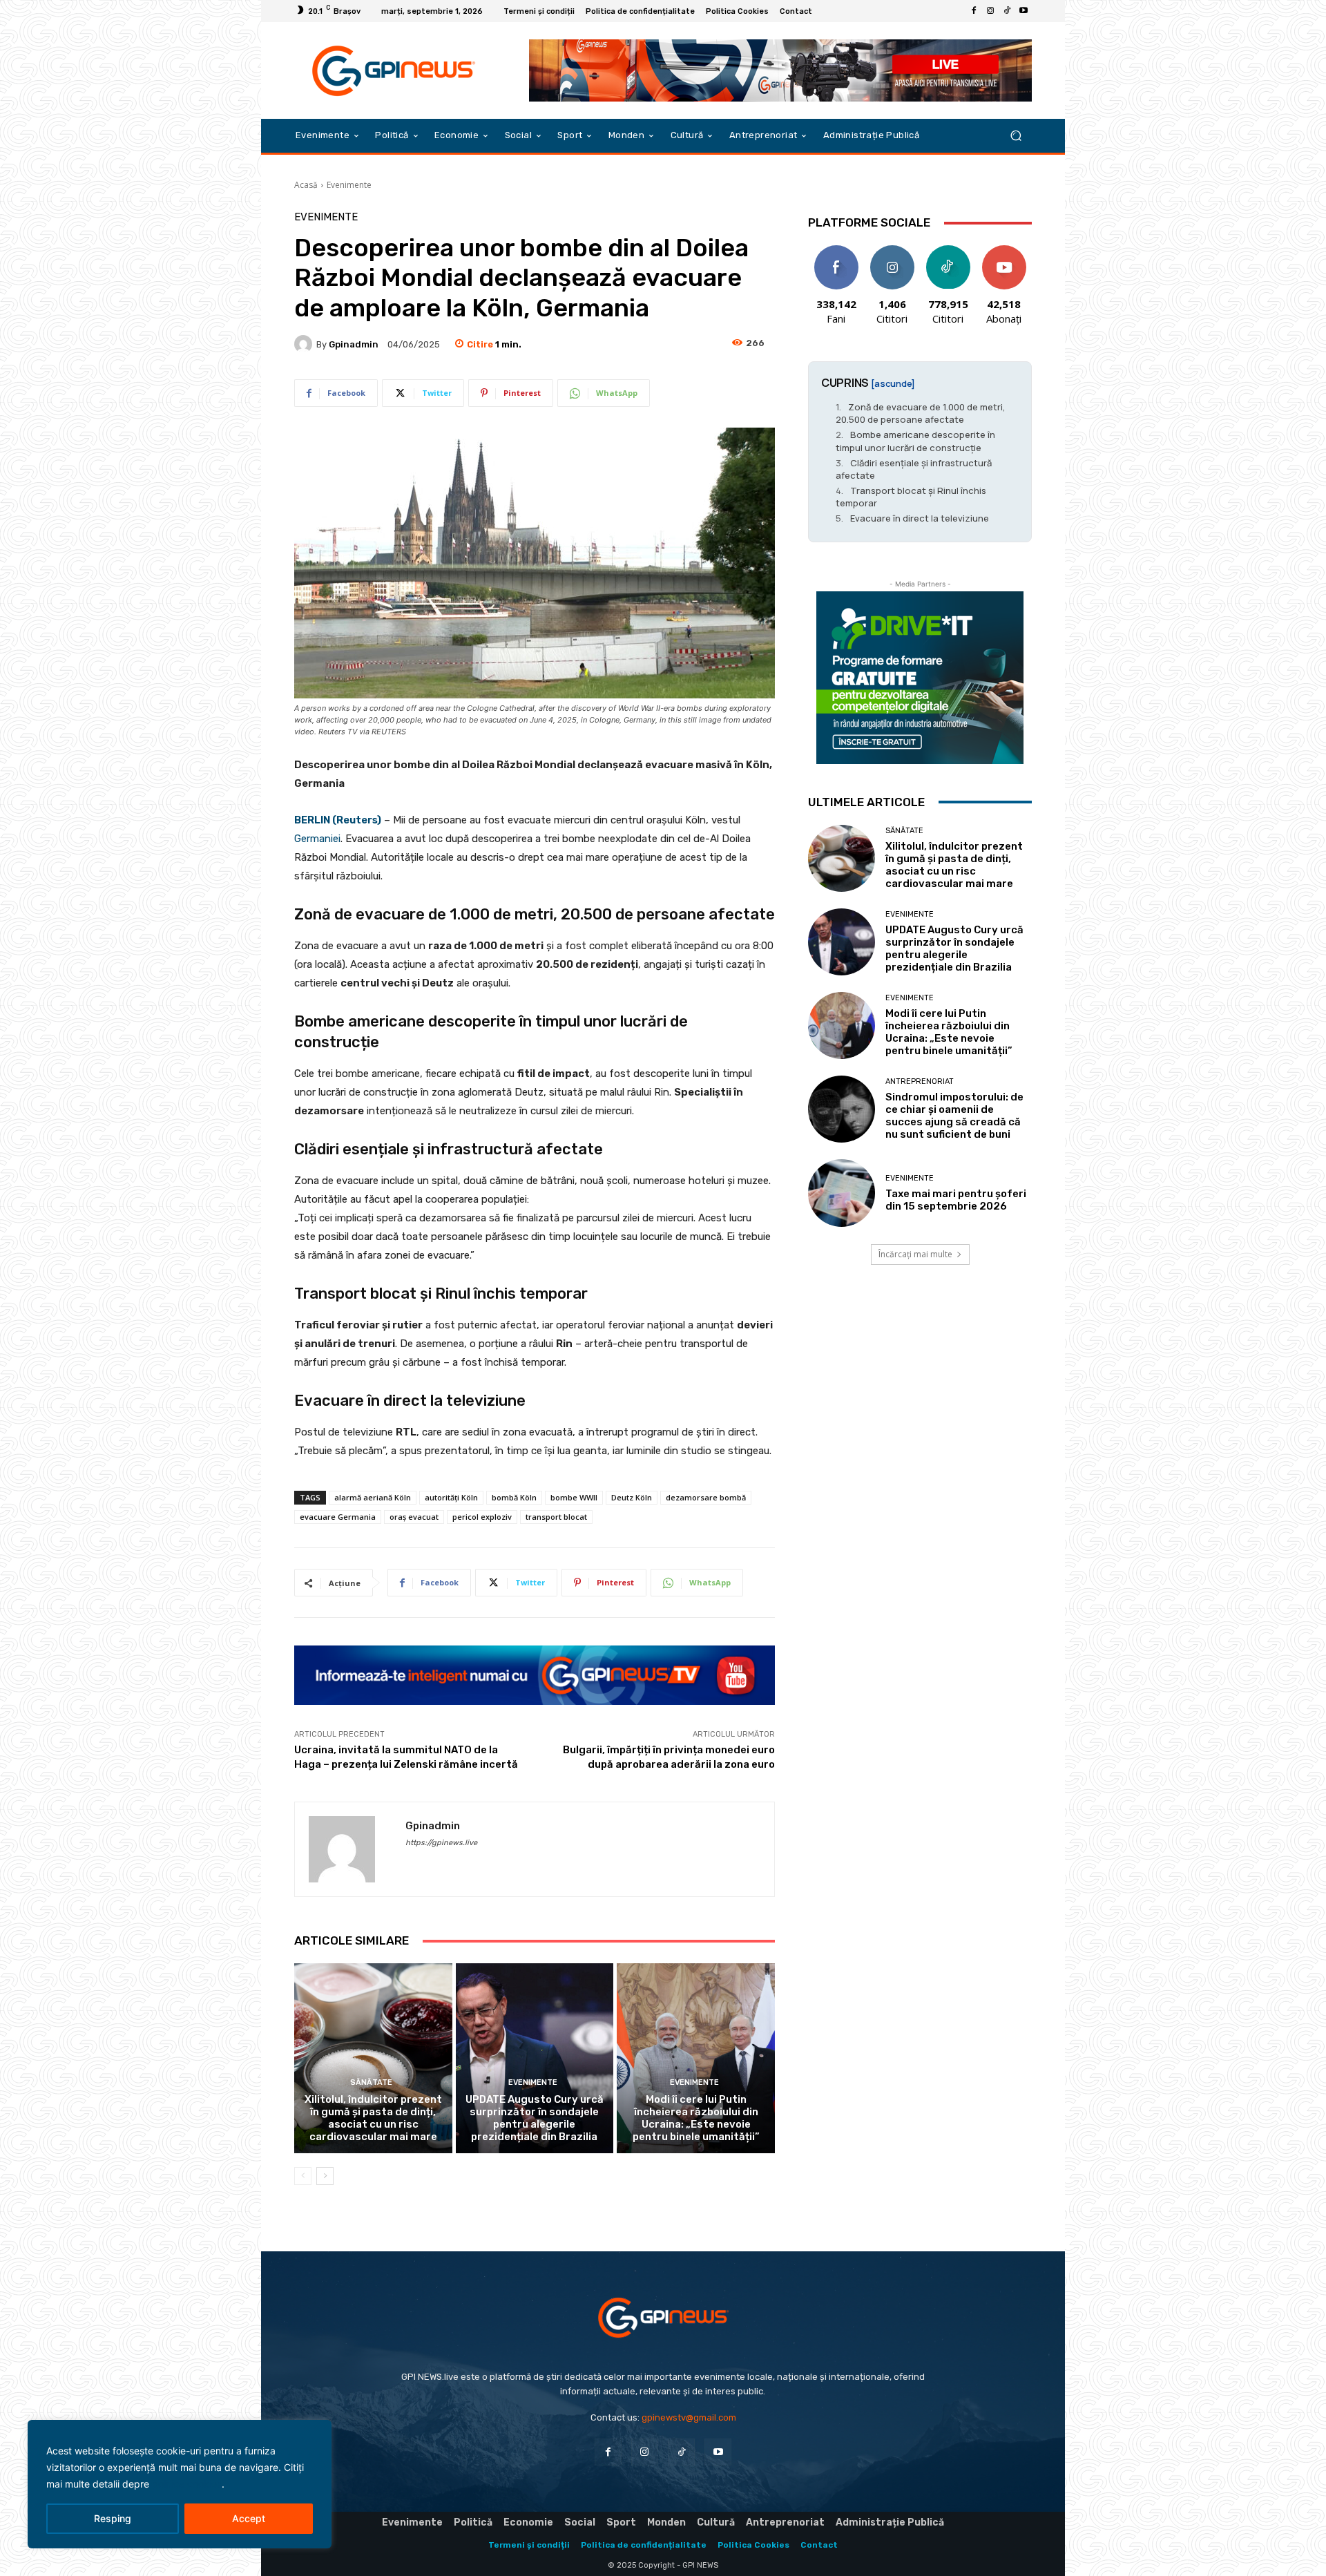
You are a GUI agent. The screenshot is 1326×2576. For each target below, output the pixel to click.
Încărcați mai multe (915, 1254)
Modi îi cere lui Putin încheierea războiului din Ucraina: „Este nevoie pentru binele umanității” (696, 2118)
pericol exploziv (482, 1517)
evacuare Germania (338, 1517)
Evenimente (349, 185)
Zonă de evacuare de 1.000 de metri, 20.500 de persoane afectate (921, 413)
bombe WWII (574, 1497)
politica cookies (187, 2484)
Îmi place (836, 250)
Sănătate (371, 2082)
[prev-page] (303, 2176)
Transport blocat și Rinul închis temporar (911, 497)
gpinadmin (354, 344)
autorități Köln (451, 1497)
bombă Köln (514, 1497)
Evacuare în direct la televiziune (920, 518)
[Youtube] (1024, 11)
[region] (180, 2484)
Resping (113, 2518)
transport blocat (556, 1517)
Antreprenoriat (920, 1081)
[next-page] (325, 2176)
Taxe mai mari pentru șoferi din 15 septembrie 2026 (956, 1200)
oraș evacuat (414, 1517)
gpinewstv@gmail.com (689, 2417)
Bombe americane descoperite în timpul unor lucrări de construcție (915, 441)
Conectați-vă (892, 256)
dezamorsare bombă (706, 1497)
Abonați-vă (1004, 250)
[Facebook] (974, 11)
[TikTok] (1007, 11)
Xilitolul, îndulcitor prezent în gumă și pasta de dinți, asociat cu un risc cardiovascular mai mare (373, 2118)
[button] (1016, 136)
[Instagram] (990, 11)
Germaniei (317, 839)
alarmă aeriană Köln (373, 1497)
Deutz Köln (632, 1497)
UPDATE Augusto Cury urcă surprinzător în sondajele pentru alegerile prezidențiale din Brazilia (535, 2118)
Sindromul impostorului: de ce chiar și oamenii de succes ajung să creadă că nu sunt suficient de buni (954, 1116)
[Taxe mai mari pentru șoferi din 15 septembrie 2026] (842, 1193)
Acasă (306, 185)
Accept (249, 2518)
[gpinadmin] (305, 344)
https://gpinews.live (441, 1843)
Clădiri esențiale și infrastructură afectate (914, 469)
